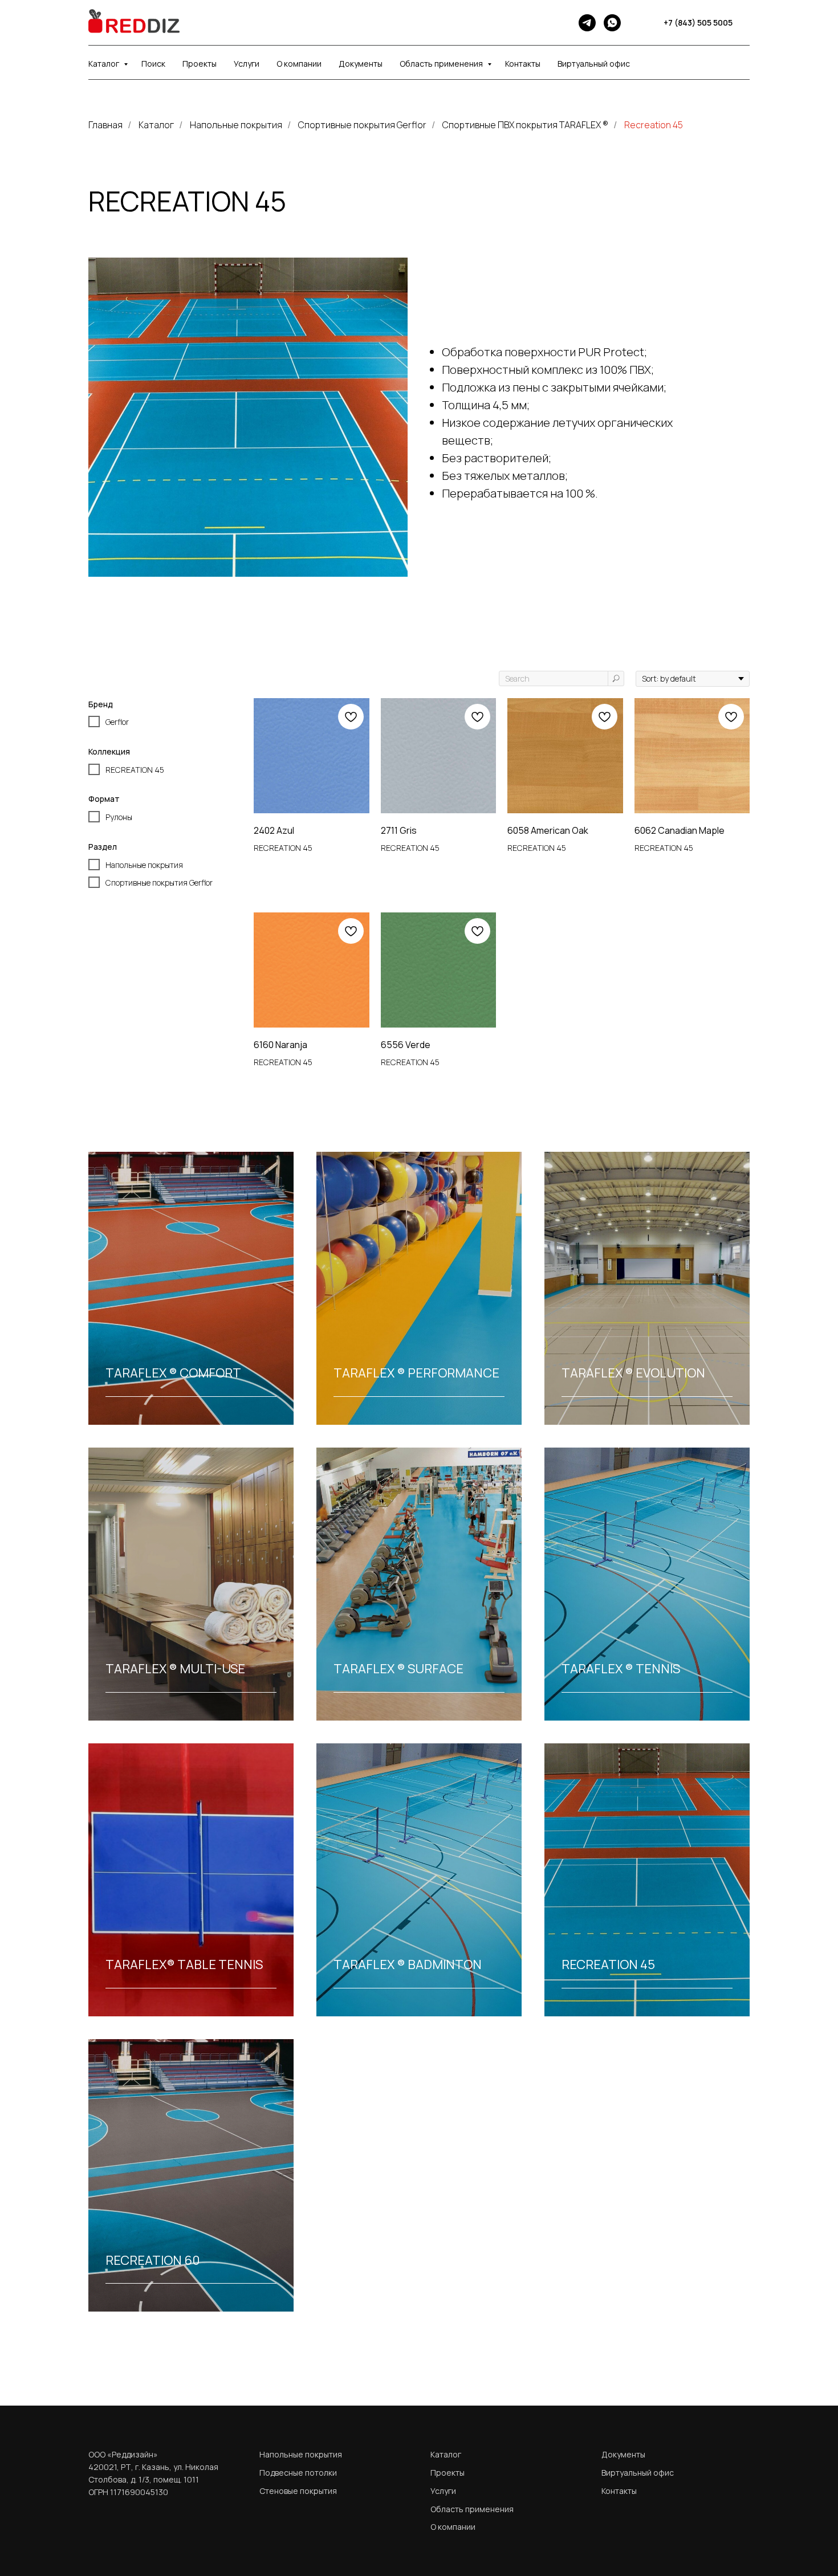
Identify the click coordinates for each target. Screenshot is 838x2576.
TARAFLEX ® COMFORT (173, 1373)
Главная (105, 125)
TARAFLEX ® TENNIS (621, 1669)
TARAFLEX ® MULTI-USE (175, 1669)
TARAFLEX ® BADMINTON (408, 1964)
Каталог (105, 64)
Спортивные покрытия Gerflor (362, 125)
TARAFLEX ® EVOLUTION (633, 1373)
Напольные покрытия (236, 125)
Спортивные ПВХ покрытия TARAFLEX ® (525, 125)
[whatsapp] (612, 23)
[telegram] (587, 23)
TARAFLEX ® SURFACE (398, 1669)
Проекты (200, 64)
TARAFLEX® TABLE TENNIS (184, 1964)
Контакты (523, 64)
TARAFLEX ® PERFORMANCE (416, 1373)
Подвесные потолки (298, 2473)
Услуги (247, 64)
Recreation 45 (654, 125)
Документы (361, 64)
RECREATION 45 (608, 1964)
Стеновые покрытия (298, 2491)
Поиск (153, 64)
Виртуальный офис (594, 64)
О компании (299, 64)
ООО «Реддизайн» (123, 2454)
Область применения (442, 64)
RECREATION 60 (153, 2260)
